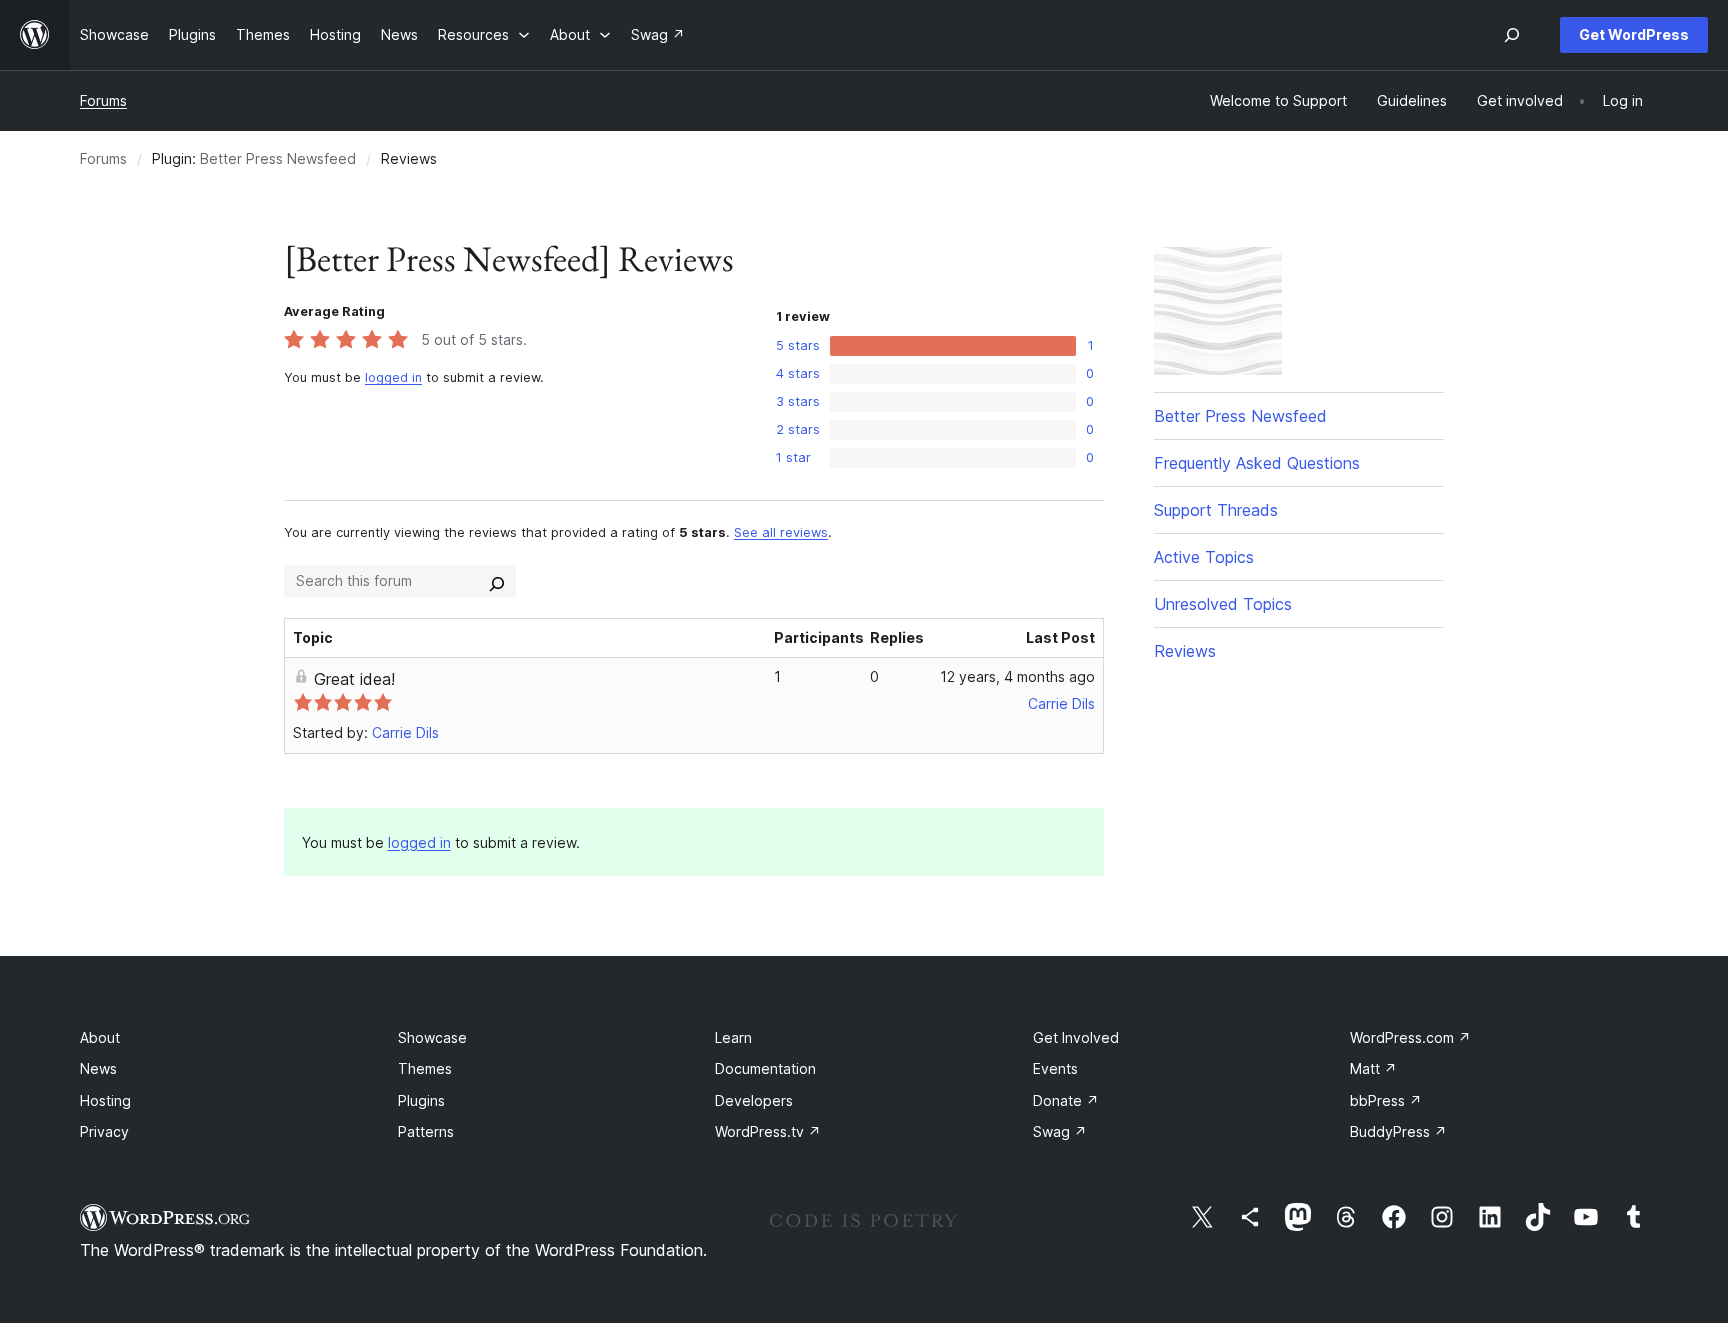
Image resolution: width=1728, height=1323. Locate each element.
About (100, 1037)
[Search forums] (497, 581)
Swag (1060, 1131)
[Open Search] (1512, 35)
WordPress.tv (768, 1131)
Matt (1373, 1068)
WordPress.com (1410, 1037)
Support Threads (1216, 510)
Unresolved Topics (1223, 604)
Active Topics (1204, 557)
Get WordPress (1634, 34)
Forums (103, 100)
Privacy (104, 1131)
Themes (425, 1068)
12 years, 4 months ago (1017, 676)
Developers (754, 1100)
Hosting (105, 1100)
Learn (733, 1037)
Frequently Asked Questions (1257, 463)
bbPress (1386, 1100)
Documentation (765, 1068)
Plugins (421, 1100)
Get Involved (1076, 1037)
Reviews (1185, 651)
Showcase (432, 1037)
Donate (1066, 1100)
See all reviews (781, 532)
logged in (393, 377)
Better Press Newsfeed (278, 158)
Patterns (426, 1131)
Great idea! (354, 679)
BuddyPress (1398, 1131)
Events (1055, 1068)
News (98, 1068)
